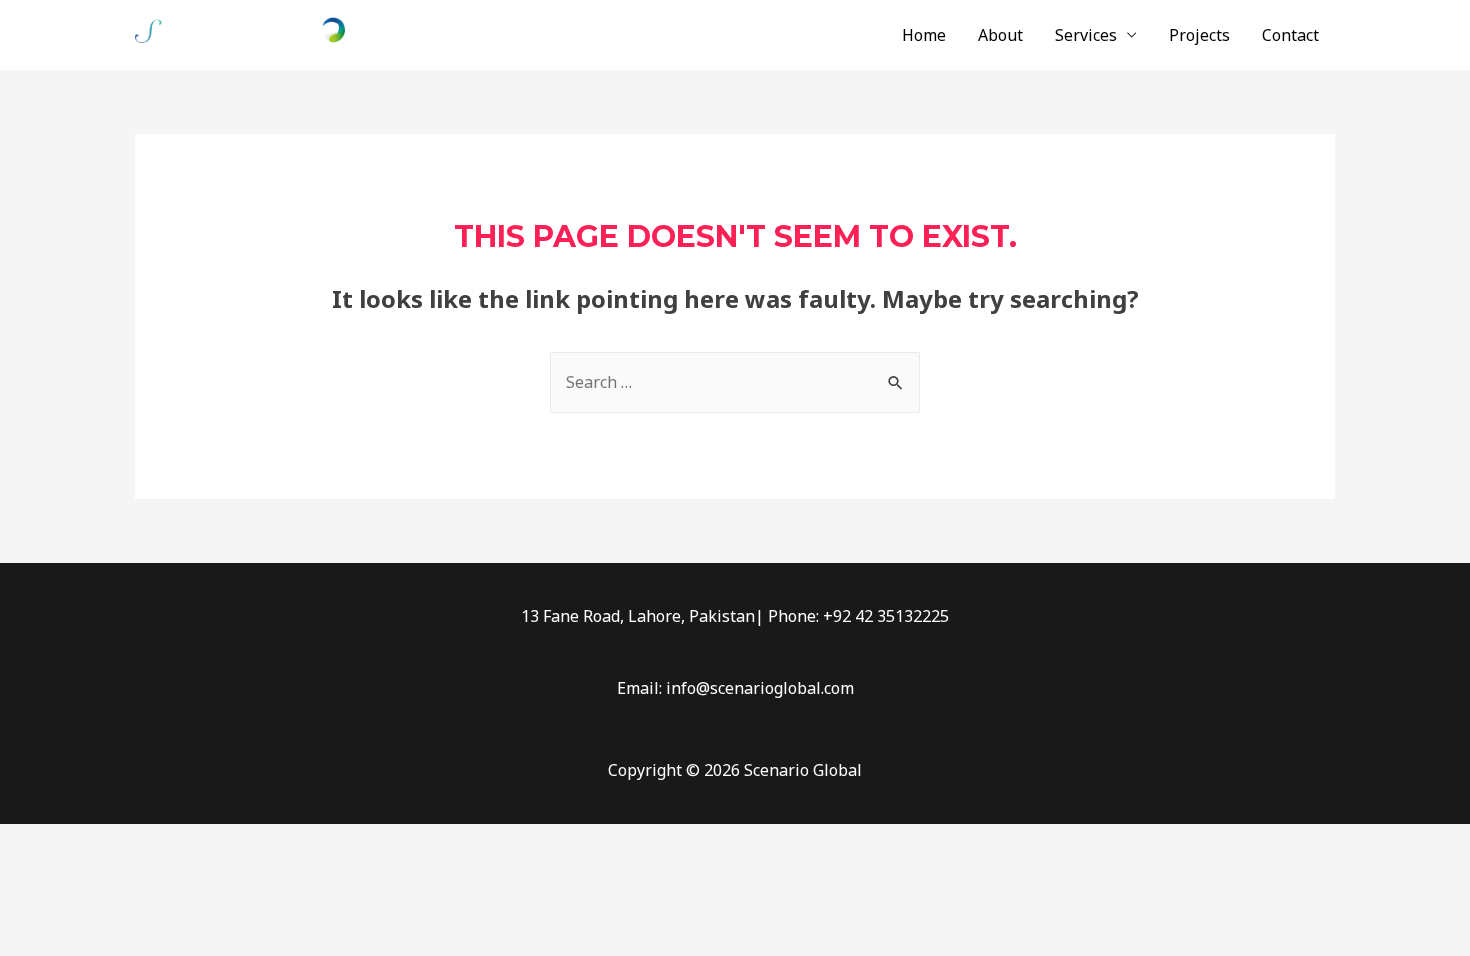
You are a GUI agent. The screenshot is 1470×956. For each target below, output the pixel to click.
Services (1086, 35)
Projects (1199, 35)
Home (924, 35)
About (1000, 35)
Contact (1290, 35)
